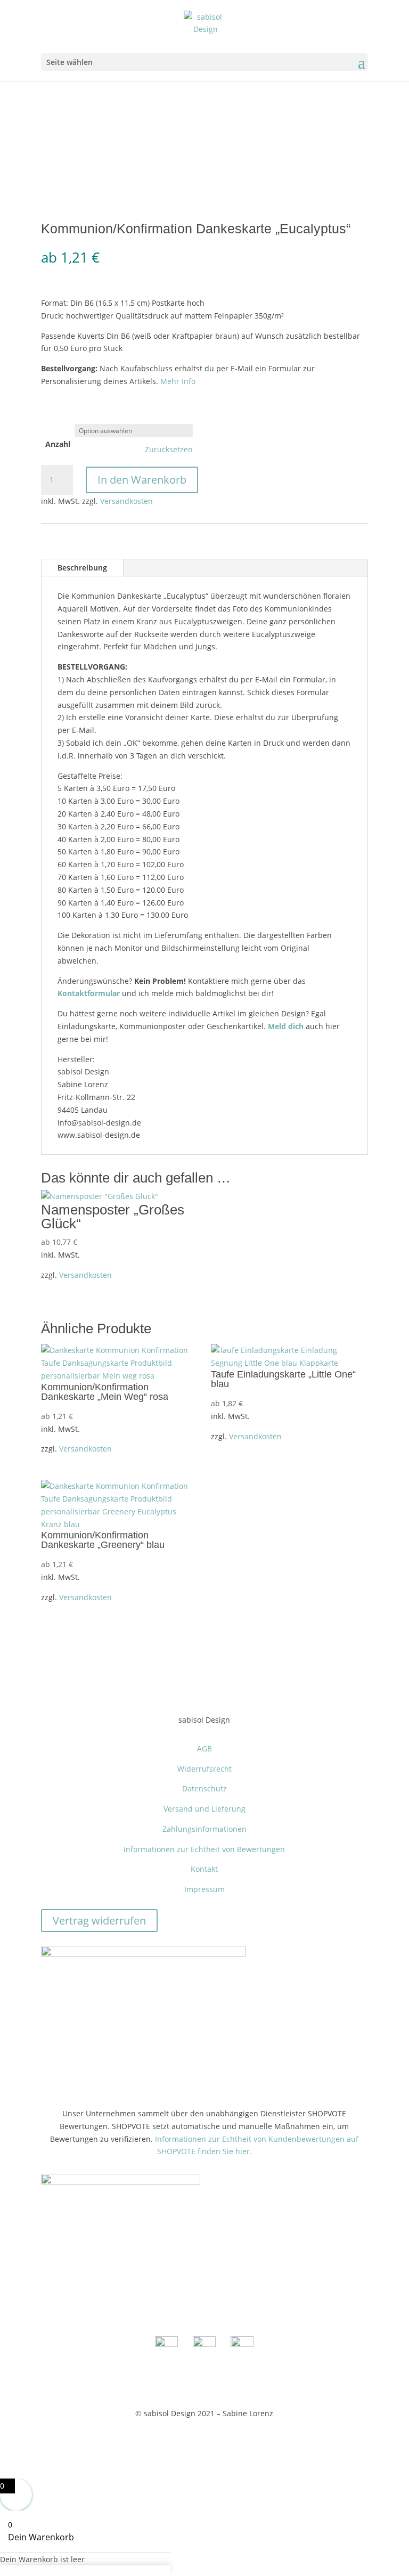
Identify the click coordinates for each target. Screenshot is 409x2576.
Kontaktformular (89, 993)
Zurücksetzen (169, 450)
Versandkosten (126, 501)
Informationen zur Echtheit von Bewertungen (204, 1849)
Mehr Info (178, 381)
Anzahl (58, 444)
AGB (204, 1748)
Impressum (204, 1889)
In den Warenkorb (142, 480)
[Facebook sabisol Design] (166, 2344)
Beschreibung (82, 568)
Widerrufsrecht (204, 1769)
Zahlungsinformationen (204, 1829)
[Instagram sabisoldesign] (204, 2344)
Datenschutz (204, 1788)
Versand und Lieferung (204, 1809)
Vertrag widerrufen (99, 1921)
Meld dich (286, 1026)
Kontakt (204, 1869)
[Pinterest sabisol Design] (242, 2344)
